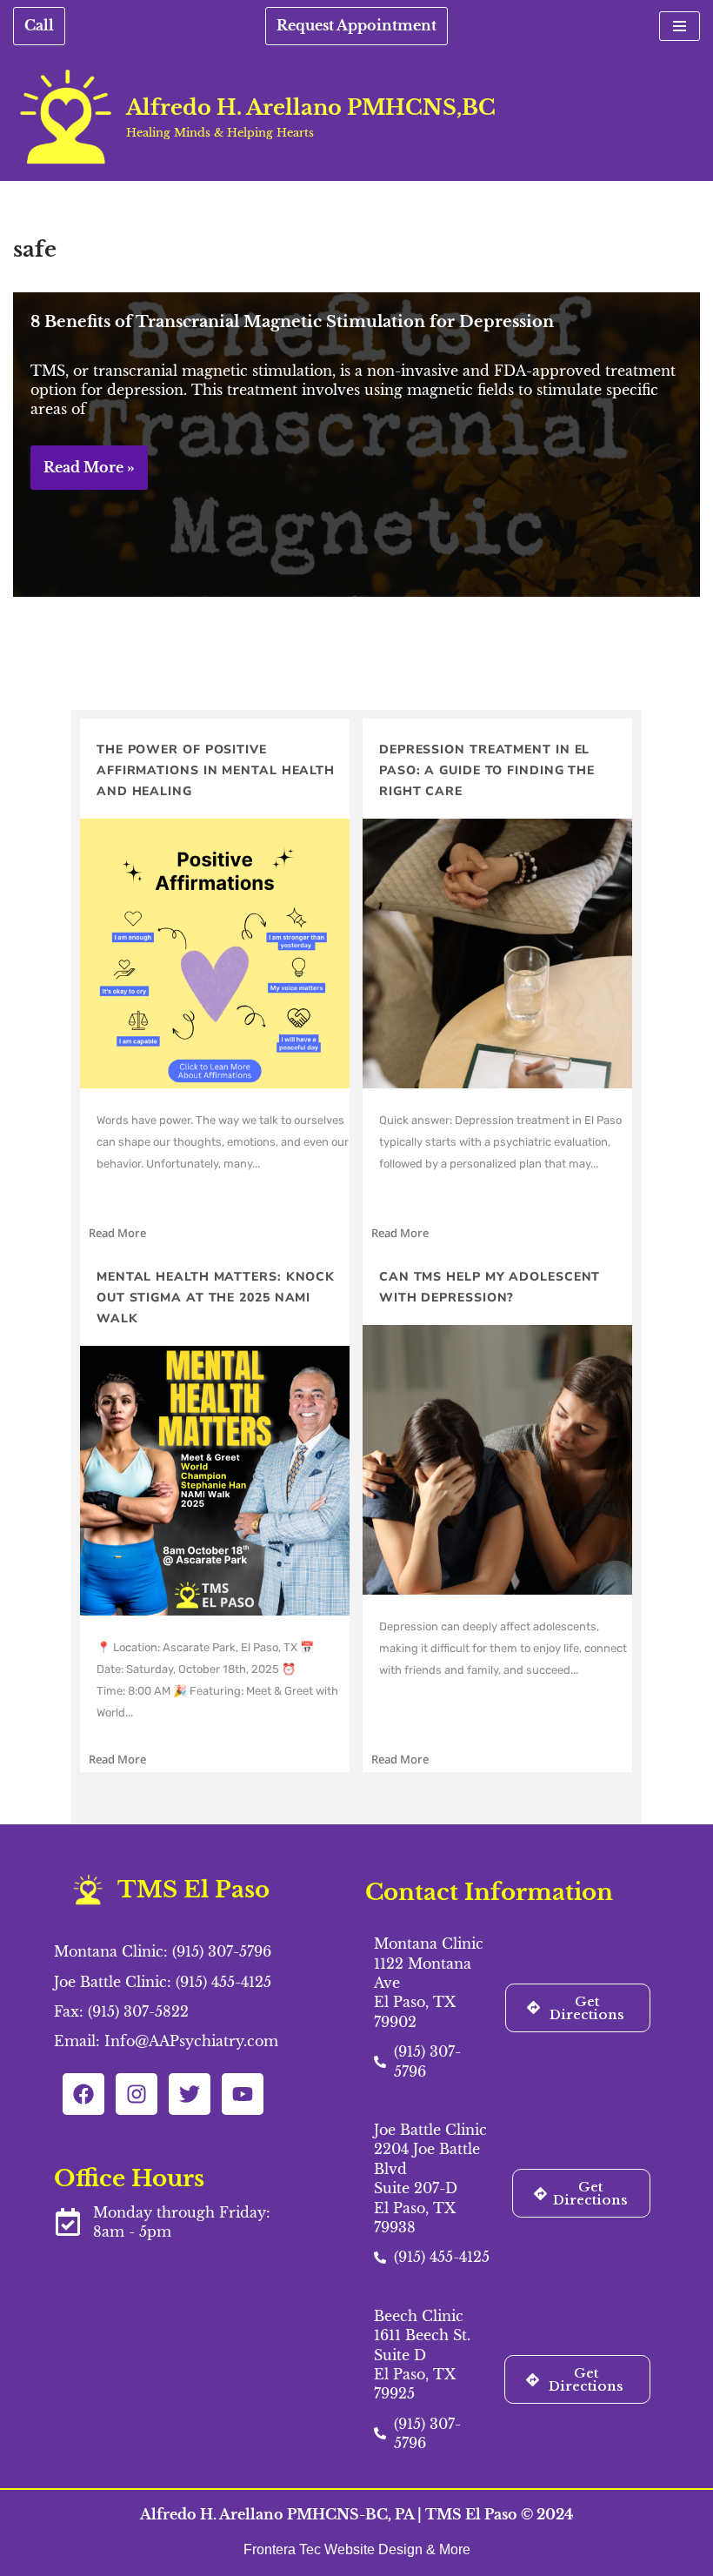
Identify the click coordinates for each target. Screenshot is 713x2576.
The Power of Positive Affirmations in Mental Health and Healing (216, 770)
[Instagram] (137, 2094)
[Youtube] (243, 2094)
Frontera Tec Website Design (335, 2549)
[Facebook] (83, 2094)
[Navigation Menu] (680, 26)
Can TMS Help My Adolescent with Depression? (490, 1287)
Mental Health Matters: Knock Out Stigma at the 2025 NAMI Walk (216, 1298)
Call (39, 25)
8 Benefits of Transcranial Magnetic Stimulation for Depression (292, 322)
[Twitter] (190, 2094)
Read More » (83, 474)
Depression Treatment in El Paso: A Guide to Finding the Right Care (487, 770)
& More (448, 2549)
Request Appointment (356, 25)
